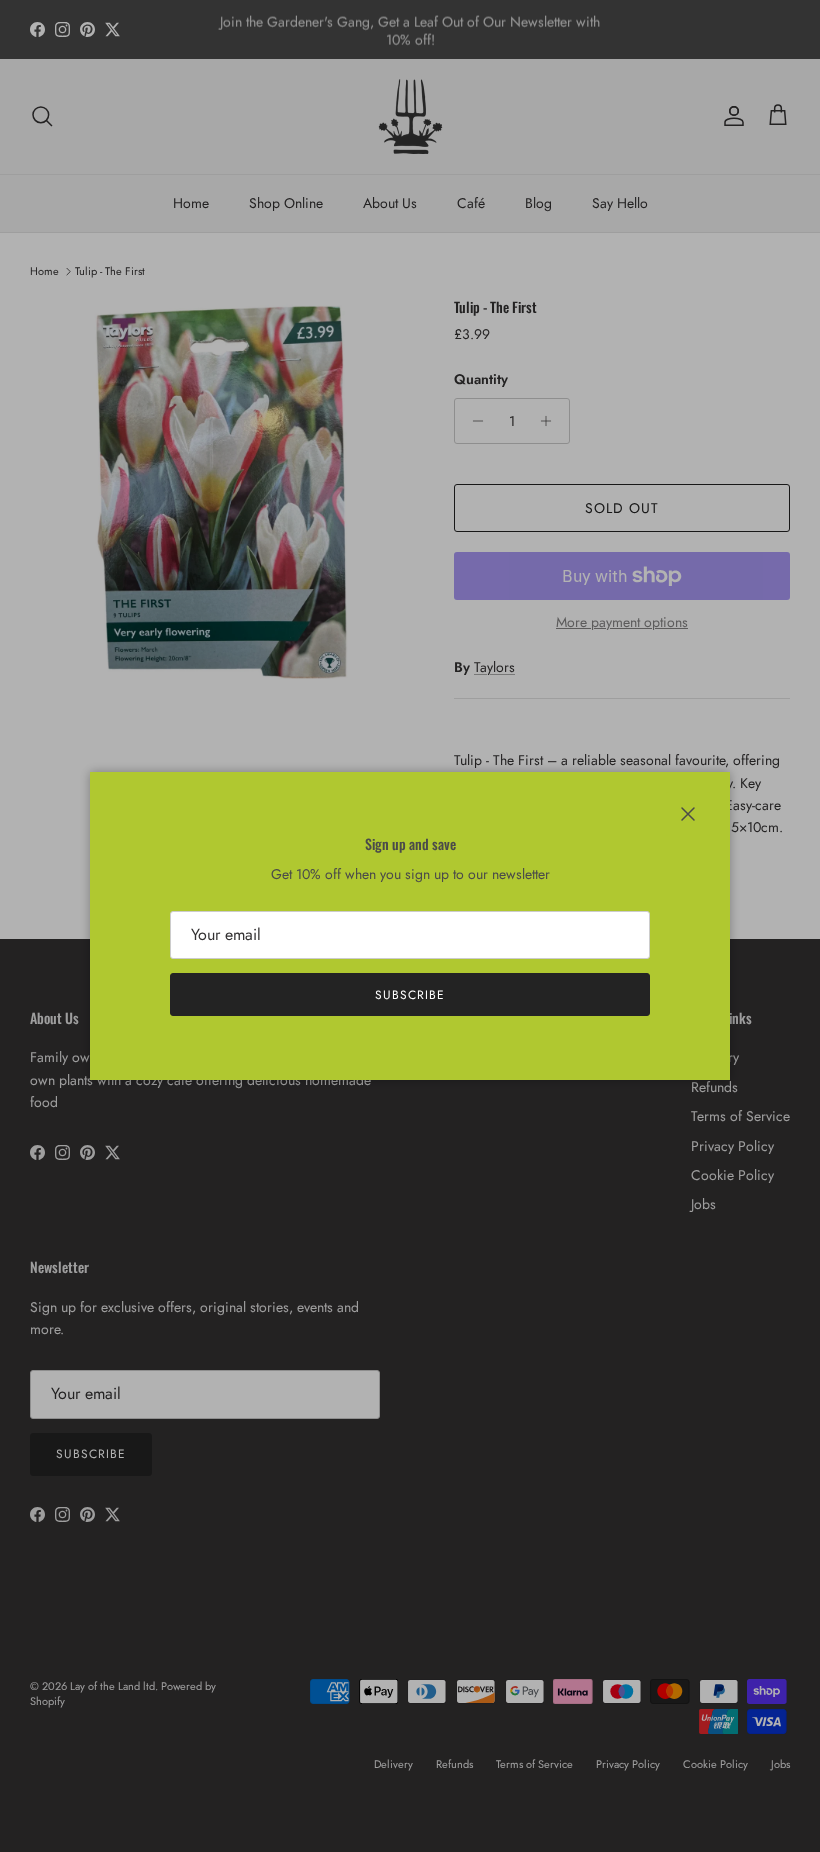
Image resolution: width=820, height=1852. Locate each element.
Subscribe (410, 995)
